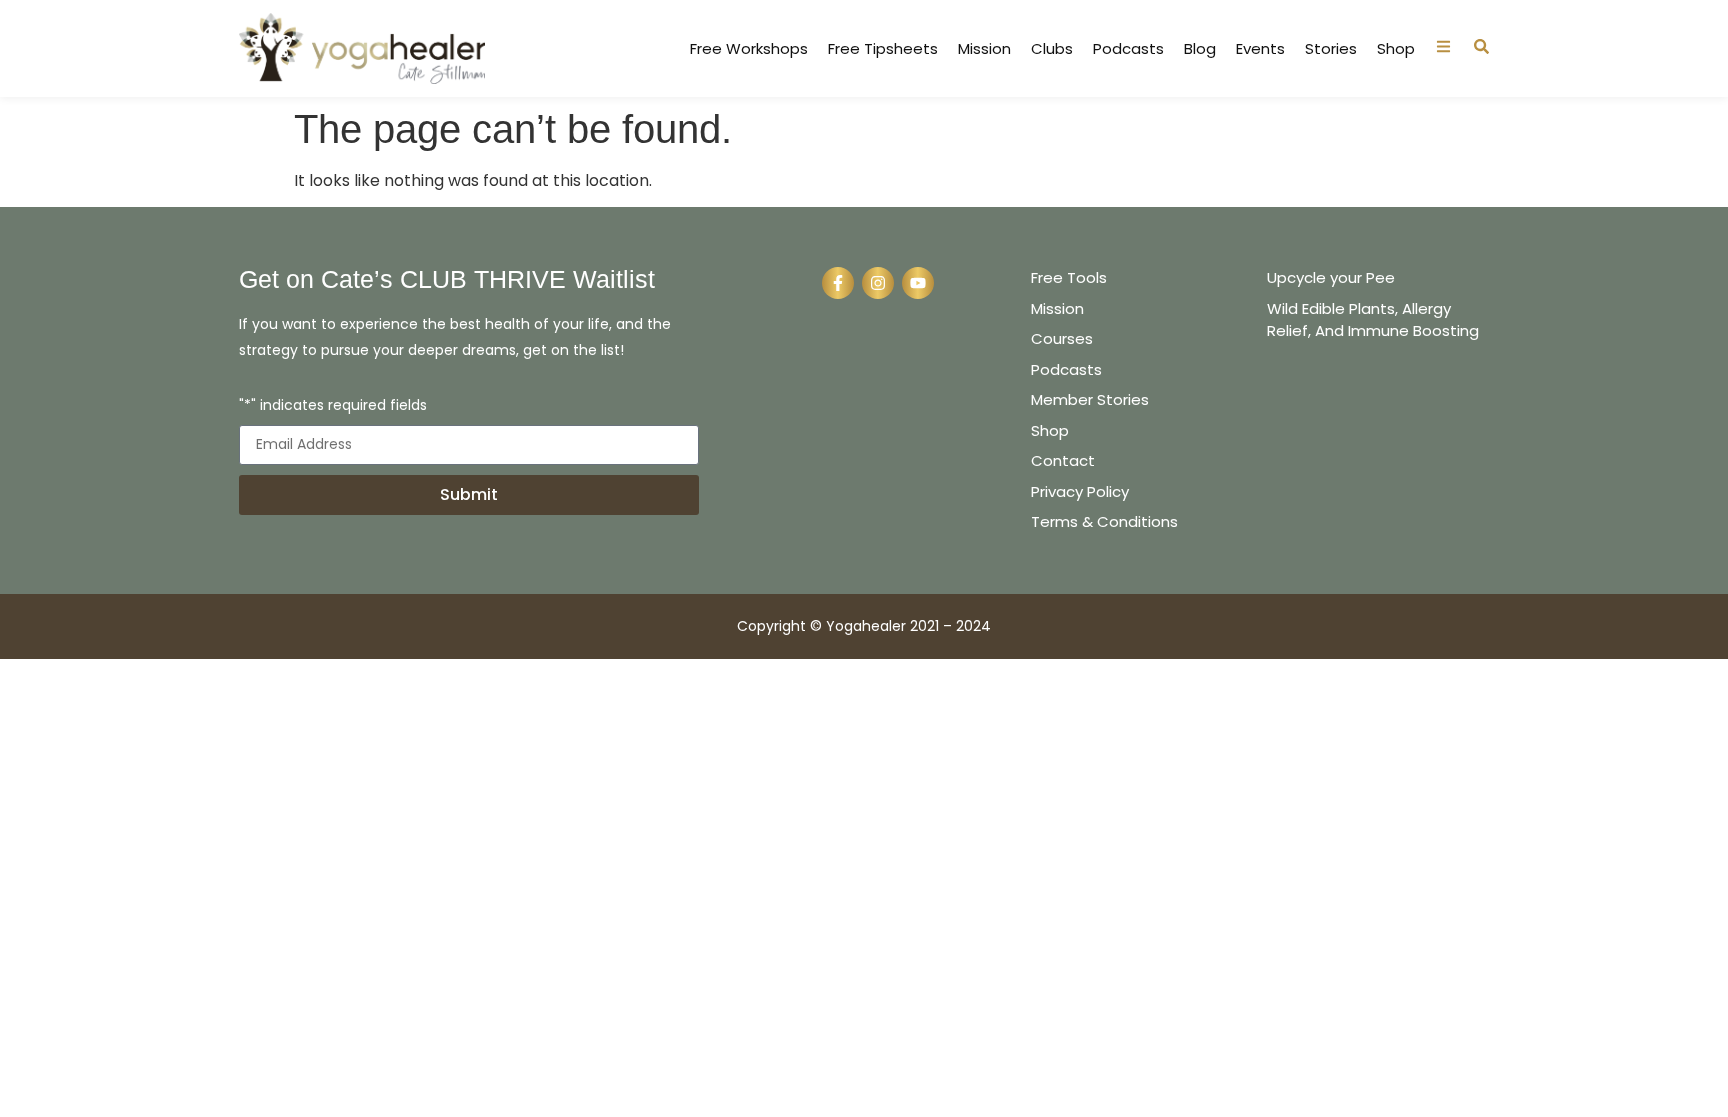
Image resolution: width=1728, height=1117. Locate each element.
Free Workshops (749, 49)
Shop (1396, 49)
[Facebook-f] (838, 283)
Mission (984, 49)
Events (1260, 49)
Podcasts (1128, 49)
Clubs (1052, 49)
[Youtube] (918, 283)
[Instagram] (878, 283)
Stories (1331, 49)
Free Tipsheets (883, 49)
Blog (1200, 49)
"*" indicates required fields (333, 406)
